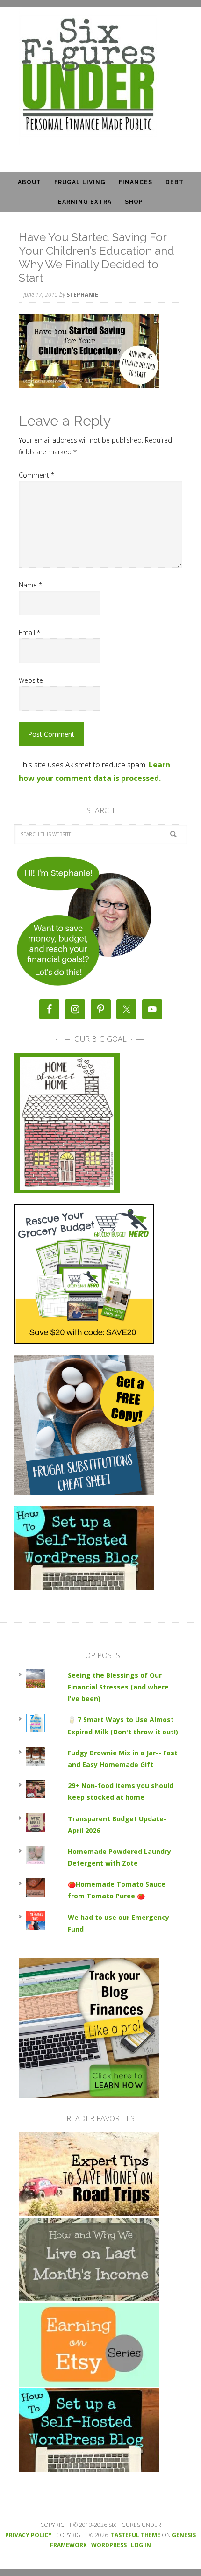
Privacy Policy (29, 2535)
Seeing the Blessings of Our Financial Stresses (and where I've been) (118, 1687)
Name (30, 585)
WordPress (109, 2545)
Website (31, 680)
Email (29, 633)
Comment (36, 475)
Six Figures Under (100, 76)
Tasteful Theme (136, 2535)
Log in (141, 2545)
